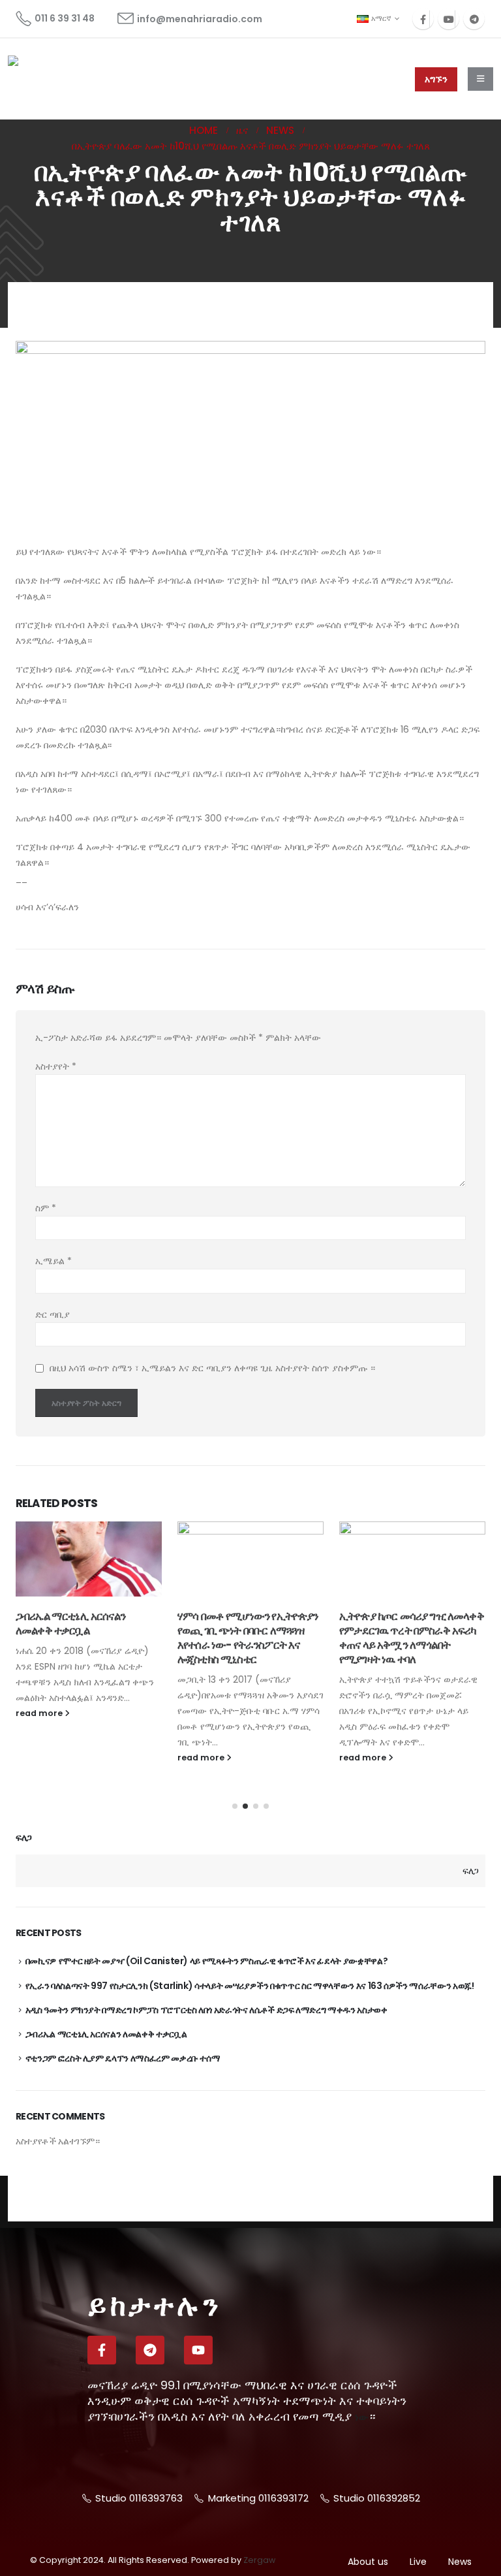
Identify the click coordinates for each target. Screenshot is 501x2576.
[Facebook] (423, 19)
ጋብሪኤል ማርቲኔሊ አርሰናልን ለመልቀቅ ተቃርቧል (106, 2034)
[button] (235, 1806)
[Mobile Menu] (480, 79)
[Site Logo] (57, 79)
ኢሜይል (53, 1261)
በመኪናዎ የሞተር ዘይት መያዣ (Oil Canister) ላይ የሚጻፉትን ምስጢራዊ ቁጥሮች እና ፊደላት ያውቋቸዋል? (207, 1961)
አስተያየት (56, 1066)
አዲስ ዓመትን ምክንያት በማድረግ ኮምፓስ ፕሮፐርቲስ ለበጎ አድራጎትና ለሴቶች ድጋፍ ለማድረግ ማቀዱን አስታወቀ (206, 2010)
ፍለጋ (24, 1838)
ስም (46, 1208)
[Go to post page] (89, 1559)
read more (40, 1757)
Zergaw (259, 2560)
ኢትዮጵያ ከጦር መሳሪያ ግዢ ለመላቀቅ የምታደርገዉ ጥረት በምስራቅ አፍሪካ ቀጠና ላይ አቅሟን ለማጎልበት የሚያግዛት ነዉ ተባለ (250, 1637)
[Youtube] (448, 19)
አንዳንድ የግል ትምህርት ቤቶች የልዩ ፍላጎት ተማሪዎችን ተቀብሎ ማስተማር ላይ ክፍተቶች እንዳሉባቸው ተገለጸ (412, 1637)
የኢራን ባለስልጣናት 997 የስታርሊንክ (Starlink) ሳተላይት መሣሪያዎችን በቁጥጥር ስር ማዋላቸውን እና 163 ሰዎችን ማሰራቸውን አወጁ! (250, 1986)
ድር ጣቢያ (53, 1314)
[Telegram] (474, 19)
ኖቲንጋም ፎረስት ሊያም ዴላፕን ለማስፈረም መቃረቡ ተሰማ (123, 2058)
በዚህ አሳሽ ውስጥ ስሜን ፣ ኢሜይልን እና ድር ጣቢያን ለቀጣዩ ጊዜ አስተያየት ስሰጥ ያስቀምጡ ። (212, 1368)
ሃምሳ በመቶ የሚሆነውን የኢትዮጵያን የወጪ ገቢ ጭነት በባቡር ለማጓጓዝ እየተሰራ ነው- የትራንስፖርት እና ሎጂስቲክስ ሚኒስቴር (86, 1637)
